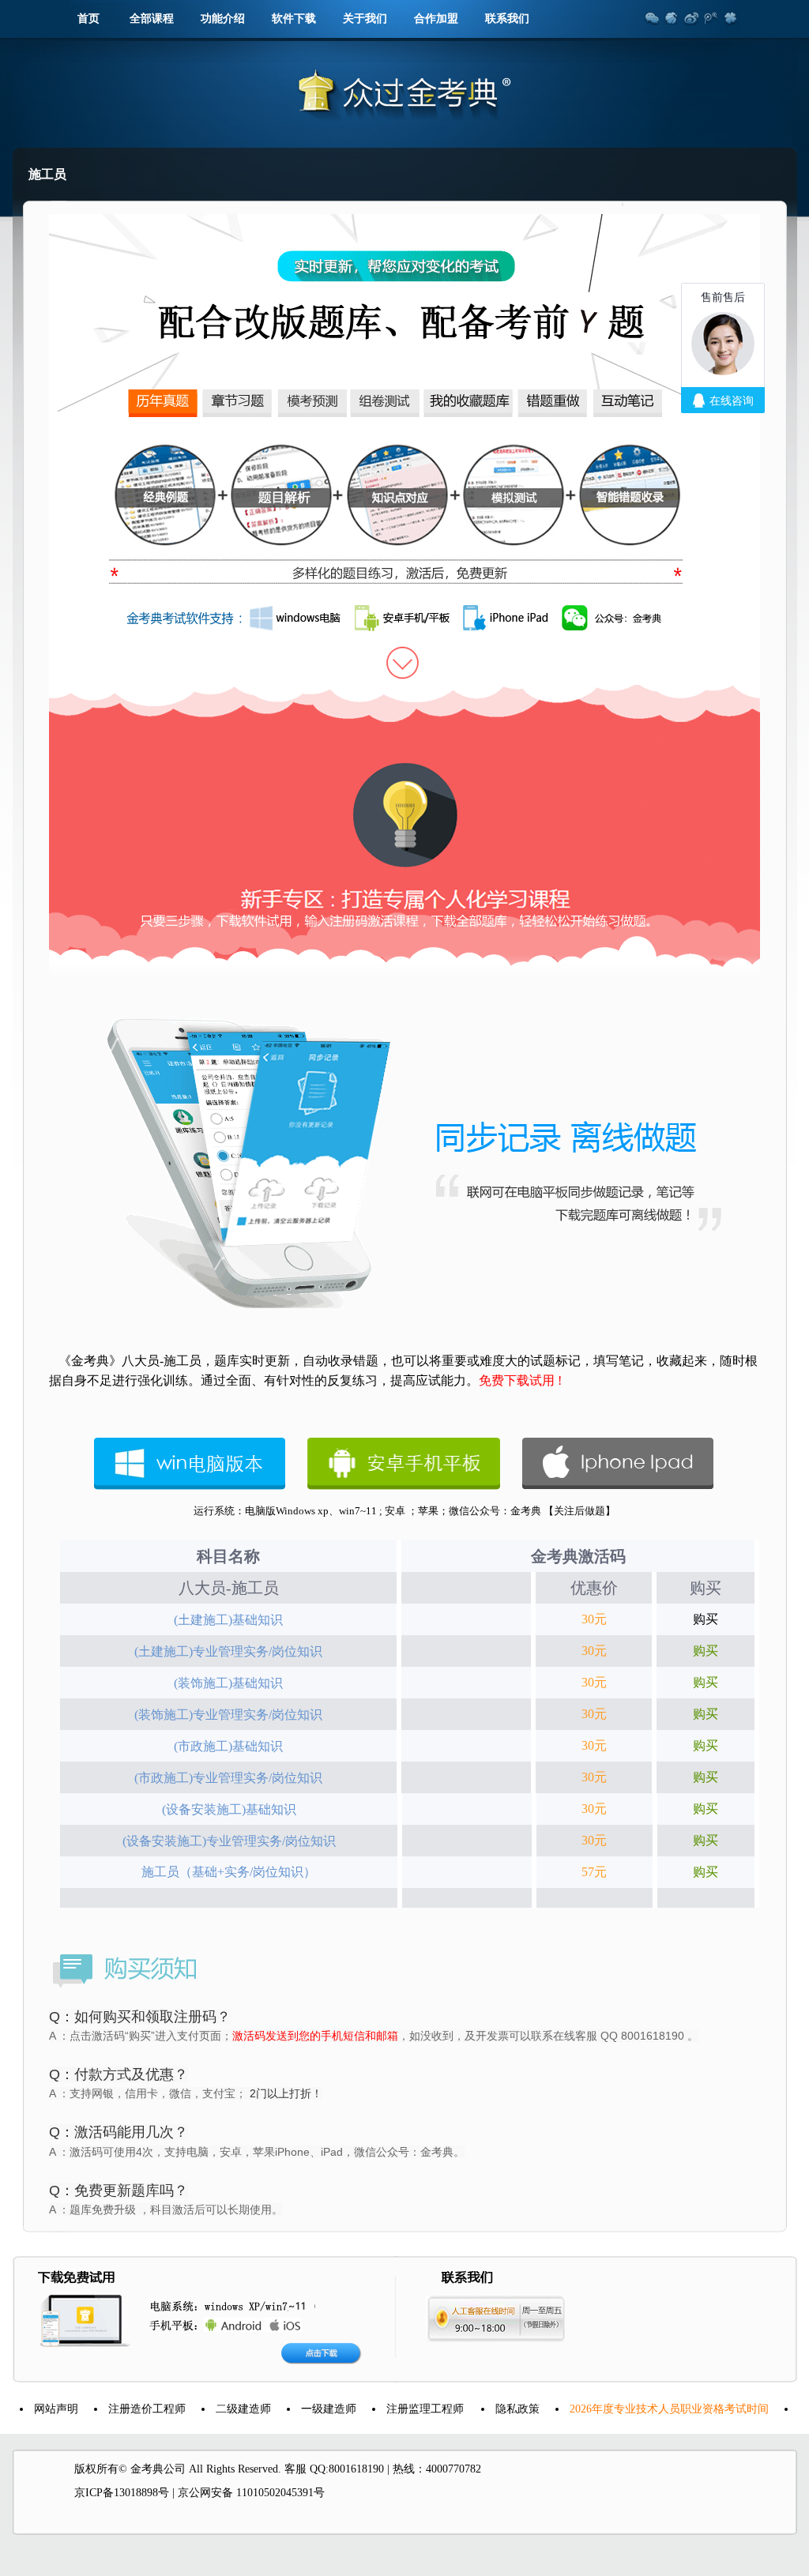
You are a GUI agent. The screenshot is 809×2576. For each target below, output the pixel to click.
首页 (88, 19)
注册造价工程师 (122, 2409)
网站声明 (32, 2409)
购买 (706, 1619)
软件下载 (294, 19)
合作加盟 (436, 19)
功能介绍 (223, 19)
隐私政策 (493, 2409)
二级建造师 (219, 2409)
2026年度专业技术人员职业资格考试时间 (645, 2409)
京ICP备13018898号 (122, 2493)
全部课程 (152, 19)
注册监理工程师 (401, 2409)
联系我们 (507, 19)
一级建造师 (304, 2409)
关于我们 (365, 19)
